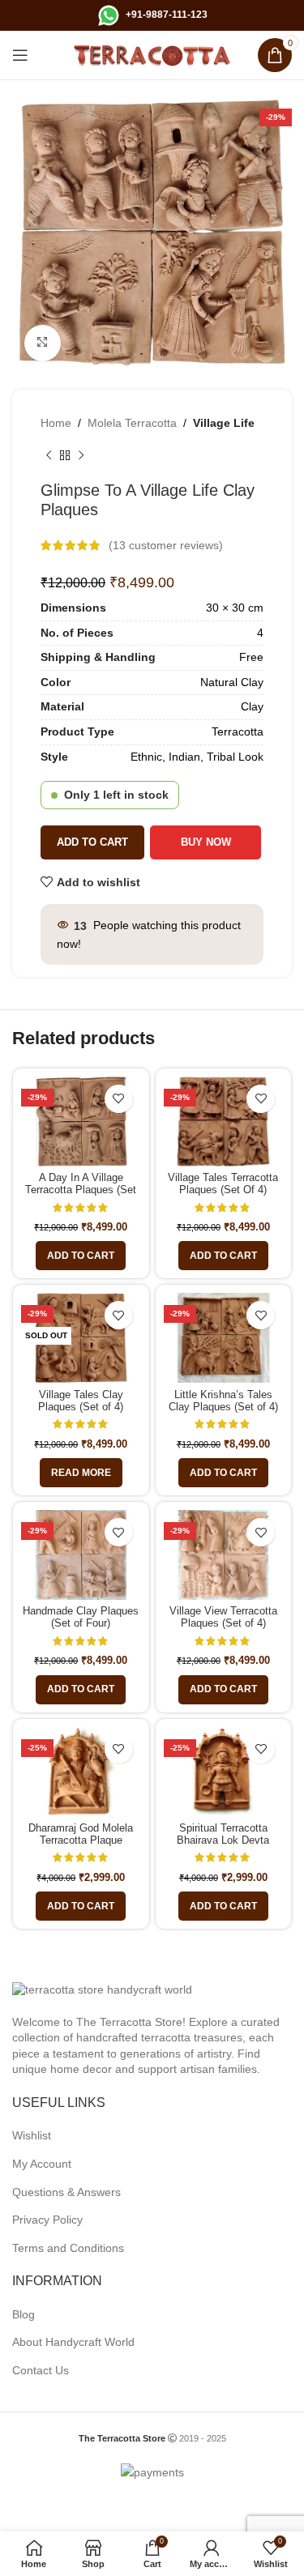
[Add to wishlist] (119, 1099)
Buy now (208, 842)
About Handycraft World (73, 2342)
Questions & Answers (66, 2192)
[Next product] (81, 456)
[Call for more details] (109, 15)
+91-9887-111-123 (167, 15)
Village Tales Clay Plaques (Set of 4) (81, 1401)
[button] (81, 1256)
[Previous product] (49, 456)
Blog (24, 2314)
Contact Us (41, 2370)
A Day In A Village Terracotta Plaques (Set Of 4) (81, 1190)
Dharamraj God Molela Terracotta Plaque (81, 1834)
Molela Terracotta (132, 423)
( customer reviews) (166, 545)
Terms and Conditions (68, 2248)
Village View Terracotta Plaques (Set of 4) (223, 1617)
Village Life (224, 423)
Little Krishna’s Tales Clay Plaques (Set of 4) (223, 1401)
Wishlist (32, 2135)
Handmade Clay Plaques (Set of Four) (81, 1617)
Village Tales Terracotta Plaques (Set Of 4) (223, 1184)
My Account (42, 2164)
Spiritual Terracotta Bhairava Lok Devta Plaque (223, 1840)
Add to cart (92, 842)
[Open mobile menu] (20, 55)
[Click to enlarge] (43, 343)
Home (56, 423)
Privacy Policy (47, 2220)
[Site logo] (152, 54)
